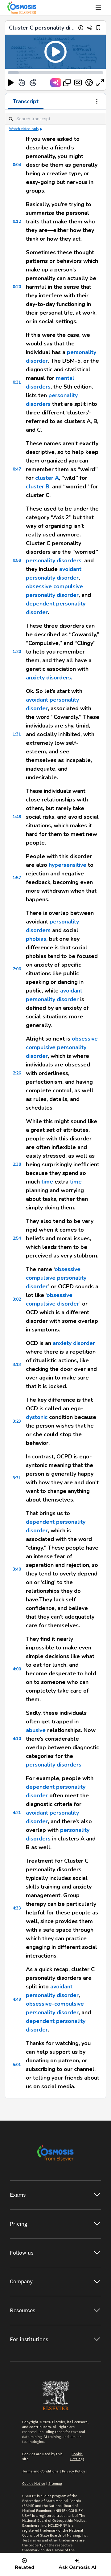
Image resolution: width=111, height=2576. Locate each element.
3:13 (17, 1365)
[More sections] (97, 102)
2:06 (17, 969)
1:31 (17, 734)
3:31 (17, 1478)
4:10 (17, 1739)
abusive (36, 1730)
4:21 (17, 1813)
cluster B (38, 487)
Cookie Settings (77, 2456)
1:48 (17, 817)
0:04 (17, 165)
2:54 (17, 1238)
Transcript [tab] (26, 101)
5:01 (17, 2065)
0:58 (17, 560)
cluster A (47, 478)
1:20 (17, 652)
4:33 (17, 1908)
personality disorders (54, 560)
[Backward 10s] (22, 83)
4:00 (17, 1669)
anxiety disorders (48, 678)
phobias (36, 939)
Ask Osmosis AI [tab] (77, 2567)
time (47, 1182)
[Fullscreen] (100, 83)
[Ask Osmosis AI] (56, 83)
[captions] (78, 83)
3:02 (17, 1299)
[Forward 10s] (33, 83)
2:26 (17, 1073)
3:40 (17, 1569)
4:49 (17, 1999)
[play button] (11, 83)
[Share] (90, 28)
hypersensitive (68, 865)
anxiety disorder (74, 1343)
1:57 (17, 878)
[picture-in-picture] (67, 83)
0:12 (17, 221)
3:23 (17, 1421)
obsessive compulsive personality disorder (62, 1047)
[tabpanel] (55, 1104)
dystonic (37, 1417)
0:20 (17, 287)
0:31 (17, 382)
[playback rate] (89, 83)
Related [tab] (25, 2567)
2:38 (17, 1164)
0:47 (17, 469)
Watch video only (24, 129)
